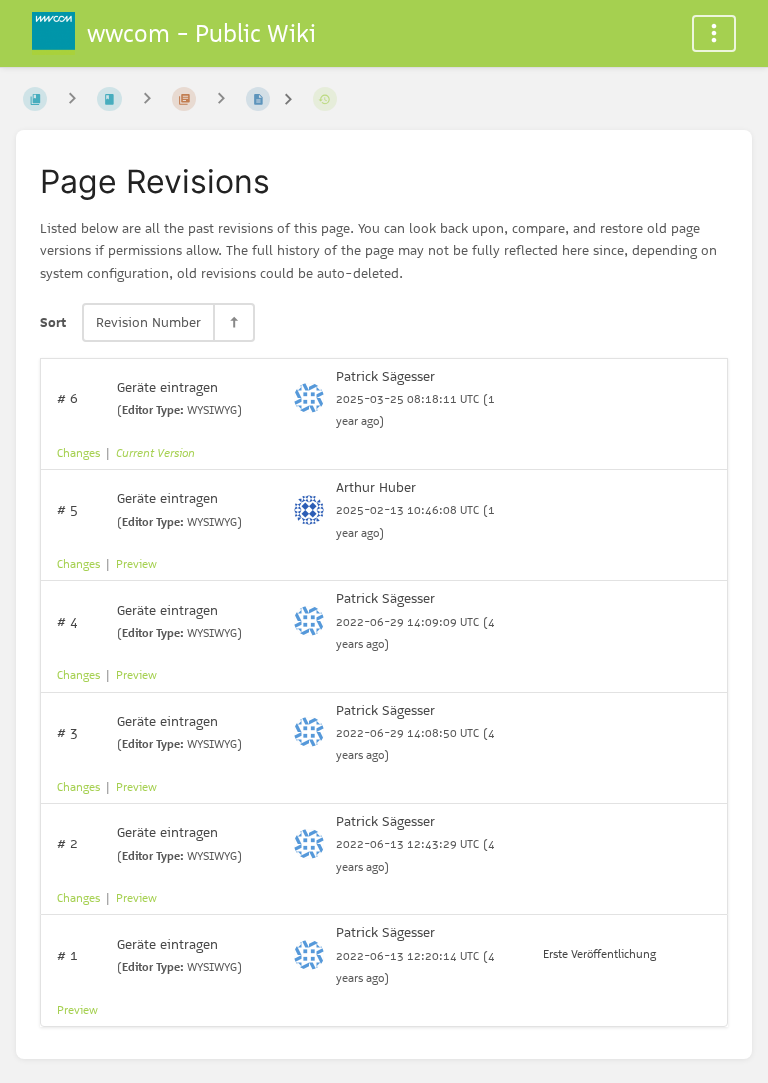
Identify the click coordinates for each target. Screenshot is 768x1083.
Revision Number (148, 322)
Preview (136, 564)
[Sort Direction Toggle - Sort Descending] (233, 322)
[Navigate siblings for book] (72, 99)
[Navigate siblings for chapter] (147, 99)
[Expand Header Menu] (714, 33)
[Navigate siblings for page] (221, 99)
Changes (78, 453)
